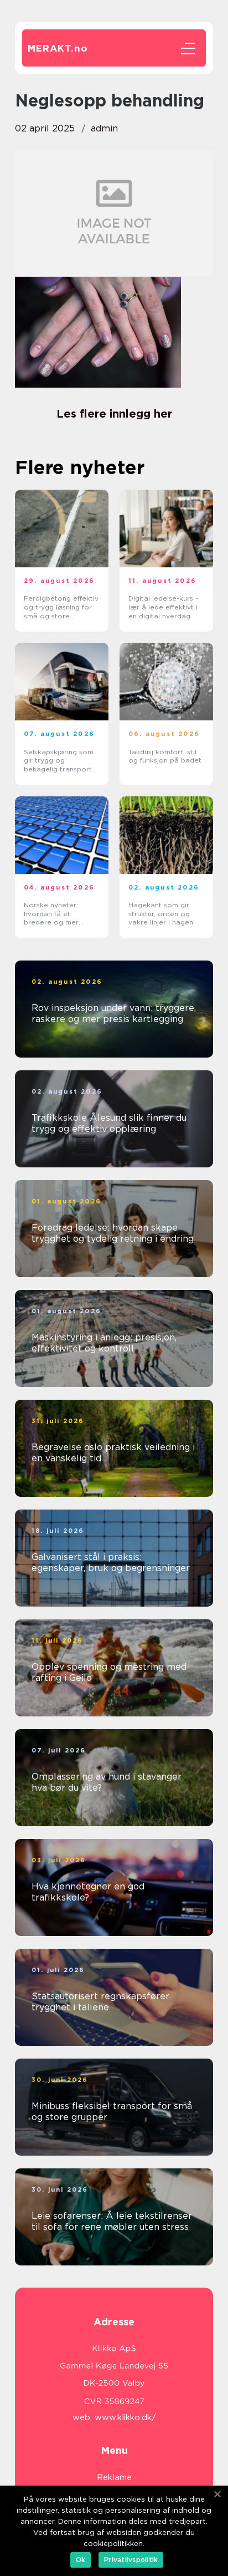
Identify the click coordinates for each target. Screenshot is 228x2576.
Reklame (114, 2477)
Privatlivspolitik (131, 2560)
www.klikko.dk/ (125, 2417)
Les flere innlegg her (114, 414)
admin (104, 128)
